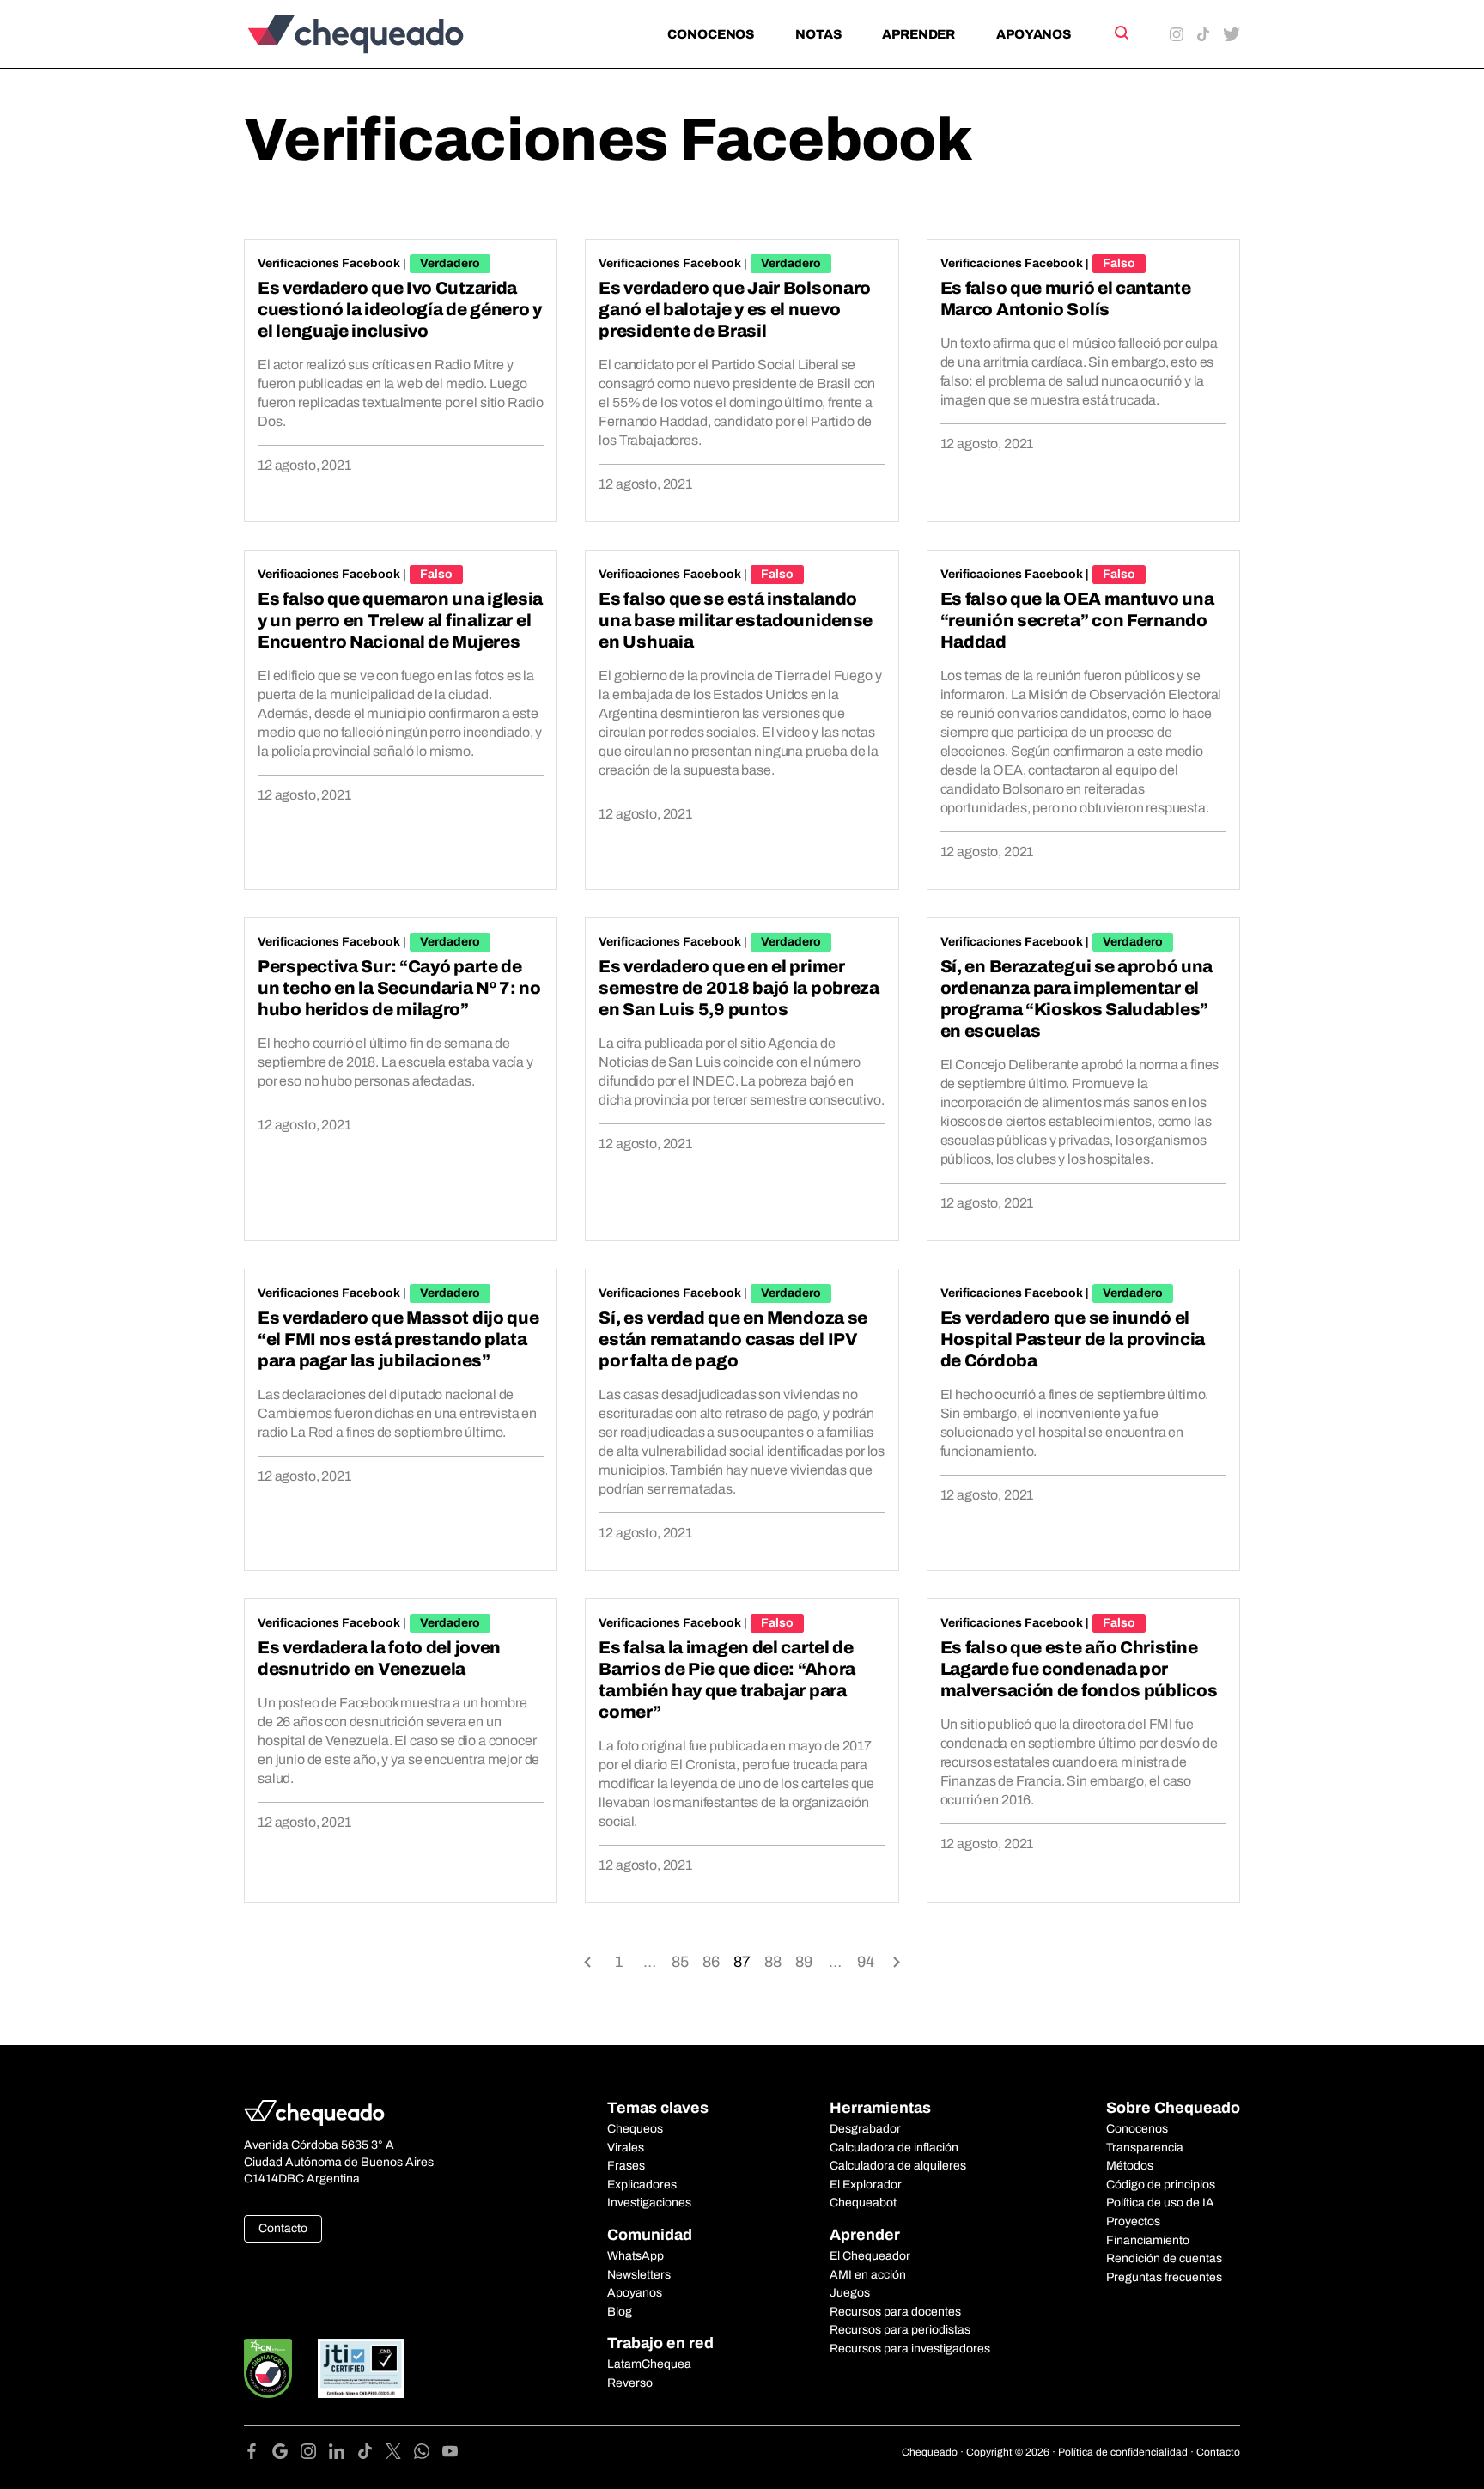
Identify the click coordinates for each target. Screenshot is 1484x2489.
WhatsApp (636, 2256)
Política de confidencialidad (1123, 2452)
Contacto (283, 2228)
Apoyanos (1034, 34)
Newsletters (639, 2275)
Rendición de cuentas (1164, 2258)
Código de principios (1161, 2185)
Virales (626, 2148)
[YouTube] (450, 2454)
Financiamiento (1148, 2240)
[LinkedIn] (343, 2454)
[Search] (1120, 33)
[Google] (286, 2454)
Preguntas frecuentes (1164, 2277)
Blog (620, 2312)
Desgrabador (865, 2129)
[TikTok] (371, 2454)
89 (804, 1962)
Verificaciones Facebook (329, 263)
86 (711, 1962)
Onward (897, 1960)
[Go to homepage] (384, 34)
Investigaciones (649, 2203)
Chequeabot (863, 2203)
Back (587, 1960)
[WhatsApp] (428, 2454)
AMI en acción (868, 2275)
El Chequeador (870, 2256)
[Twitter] (400, 2454)
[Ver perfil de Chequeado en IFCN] (268, 2368)
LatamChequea (649, 2364)
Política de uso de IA (1160, 2203)
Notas (818, 34)
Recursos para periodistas (900, 2330)
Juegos (850, 2293)
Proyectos (1133, 2221)
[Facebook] (258, 2454)
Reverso (630, 2383)
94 (866, 1962)
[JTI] (362, 2368)
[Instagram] (315, 2454)
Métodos (1130, 2166)
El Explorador (866, 2185)
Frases (626, 2166)
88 (773, 1962)
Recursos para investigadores (910, 2349)
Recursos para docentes (895, 2312)
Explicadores (642, 2185)
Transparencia (1145, 2148)
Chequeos (635, 2129)
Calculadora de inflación (894, 2148)
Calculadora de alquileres (898, 2166)
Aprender (918, 34)
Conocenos (711, 34)
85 (680, 1962)
